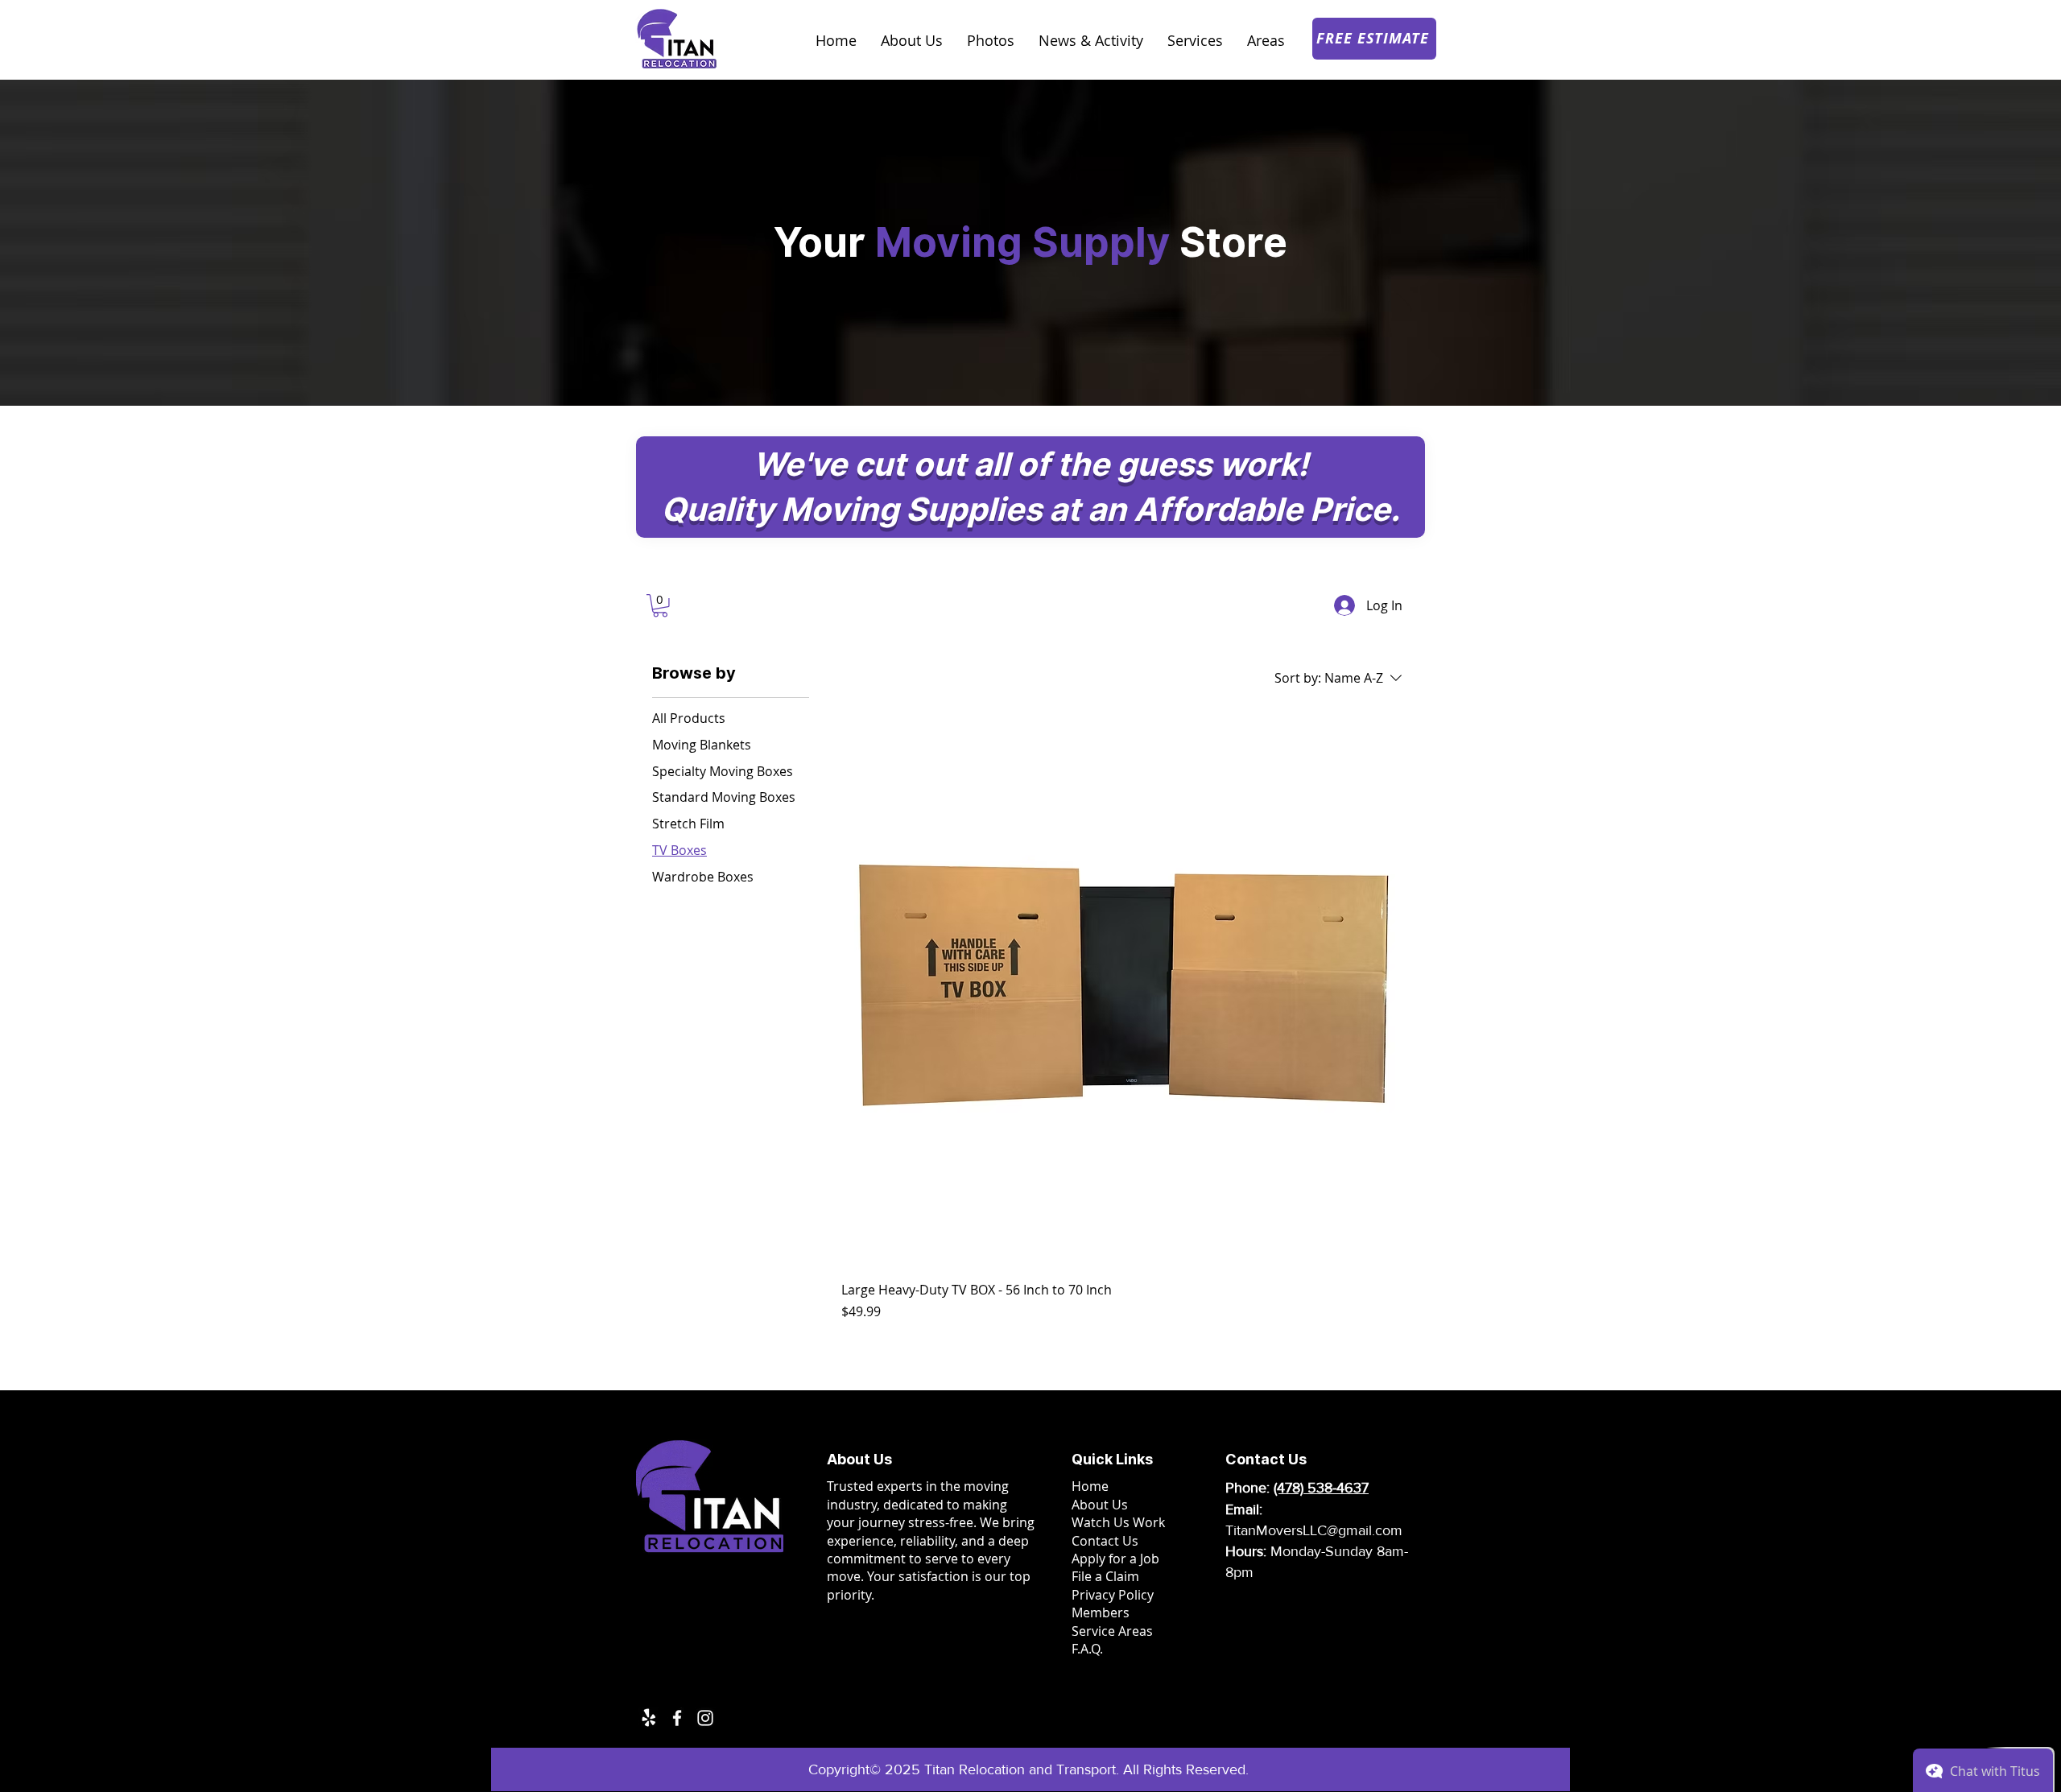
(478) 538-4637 (1321, 1488)
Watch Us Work (1118, 1522)
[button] (660, 606)
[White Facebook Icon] (677, 1718)
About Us (1100, 1505)
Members (1101, 1612)
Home (1090, 1486)
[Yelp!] (649, 1718)
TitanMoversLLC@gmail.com (1314, 1530)
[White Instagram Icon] (705, 1718)
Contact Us (1105, 1541)
